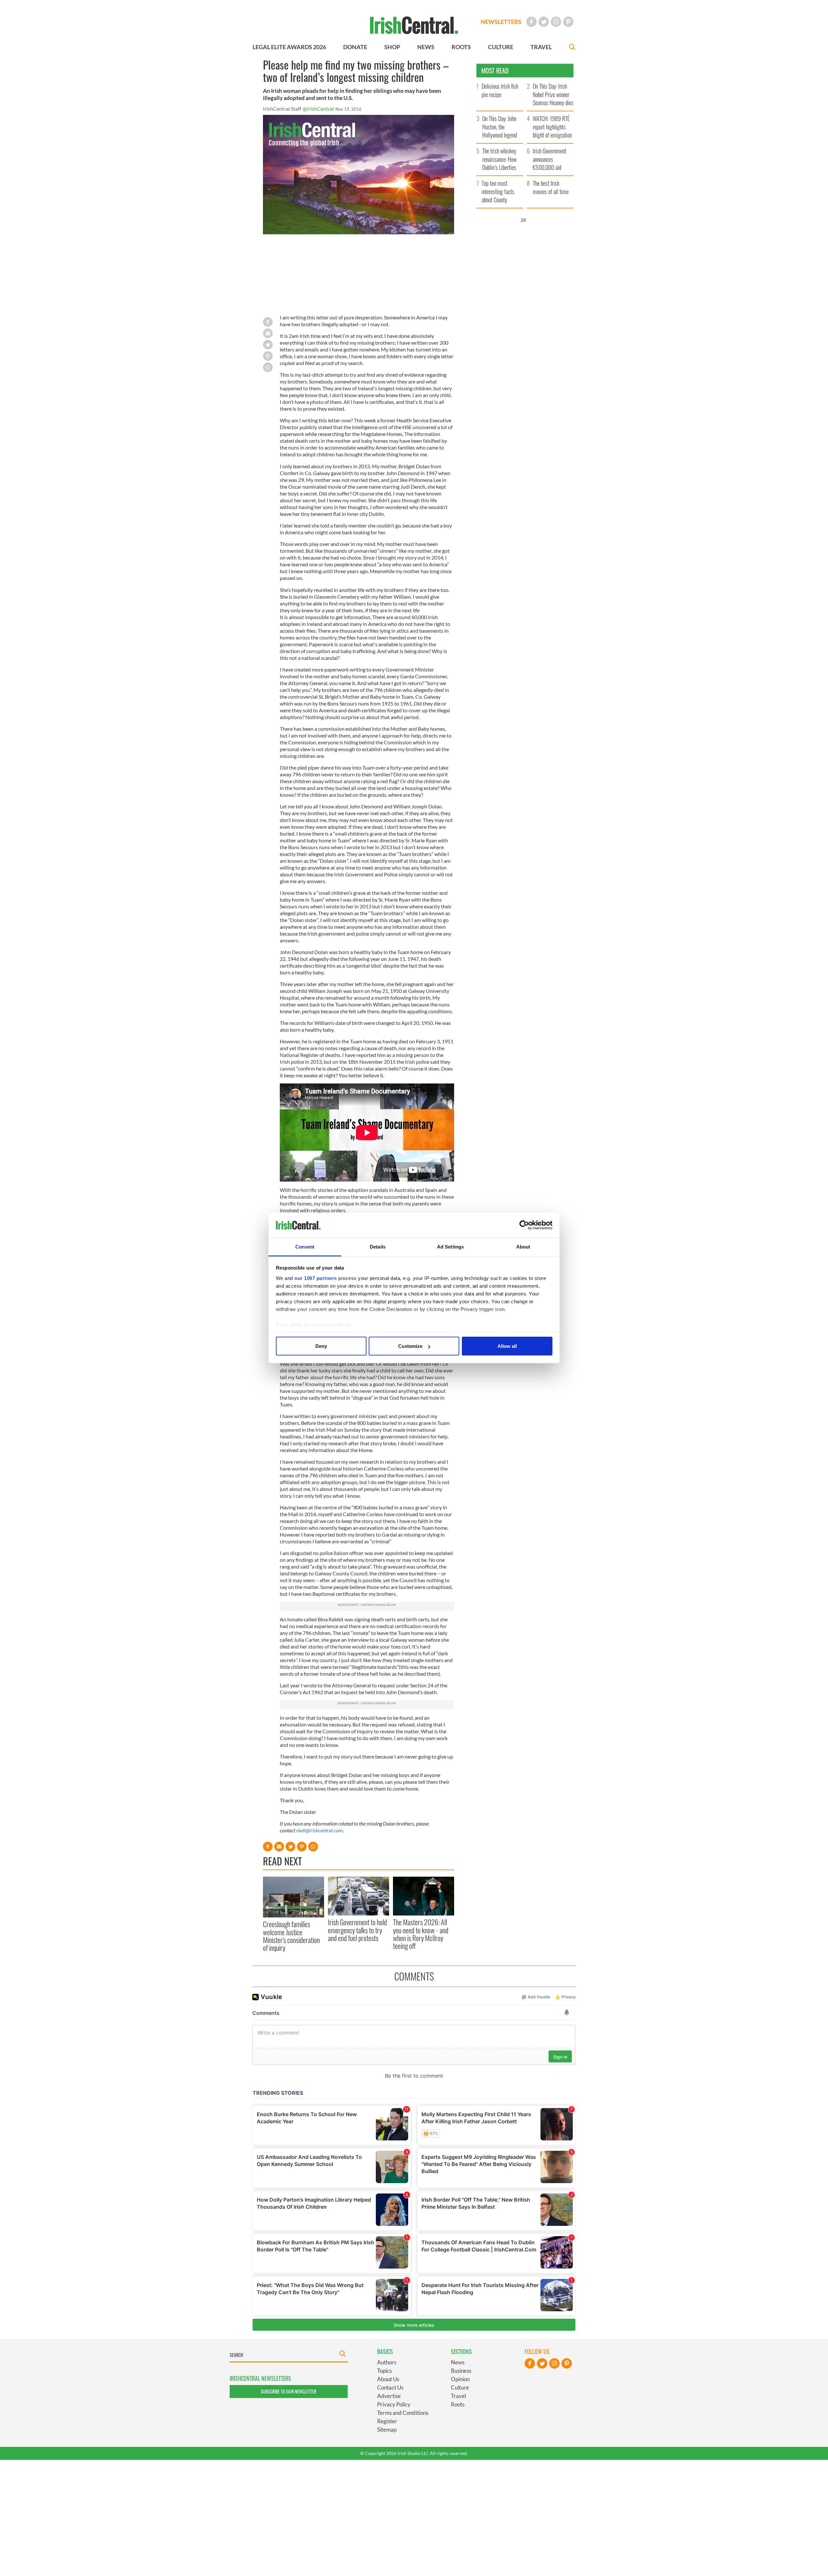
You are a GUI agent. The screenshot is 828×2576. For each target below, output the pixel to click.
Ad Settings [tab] (450, 1246)
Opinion (460, 2379)
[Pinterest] (568, 22)
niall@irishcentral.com (320, 1830)
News (458, 2362)
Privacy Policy (394, 2404)
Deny (321, 1346)
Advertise (389, 2396)
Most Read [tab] (495, 71)
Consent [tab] (305, 1246)
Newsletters (501, 22)
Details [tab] (378, 1246)
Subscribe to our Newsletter (289, 2391)
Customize (410, 1346)
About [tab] (523, 1246)
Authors (387, 2362)
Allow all (507, 1346)
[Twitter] (544, 22)
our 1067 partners (316, 1278)
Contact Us (390, 2387)
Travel (458, 2396)
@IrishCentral (318, 109)
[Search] (572, 48)
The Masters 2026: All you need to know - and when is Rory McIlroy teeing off (421, 1934)
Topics (384, 2371)
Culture (460, 2387)
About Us (388, 2379)
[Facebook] (531, 22)
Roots (458, 2404)
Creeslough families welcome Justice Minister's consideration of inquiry (291, 1936)
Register (387, 2421)
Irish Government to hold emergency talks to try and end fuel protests (357, 1930)
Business (461, 2371)
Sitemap (387, 2430)
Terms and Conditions (403, 2413)
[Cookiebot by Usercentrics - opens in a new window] (524, 1225)
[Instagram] (556, 22)
